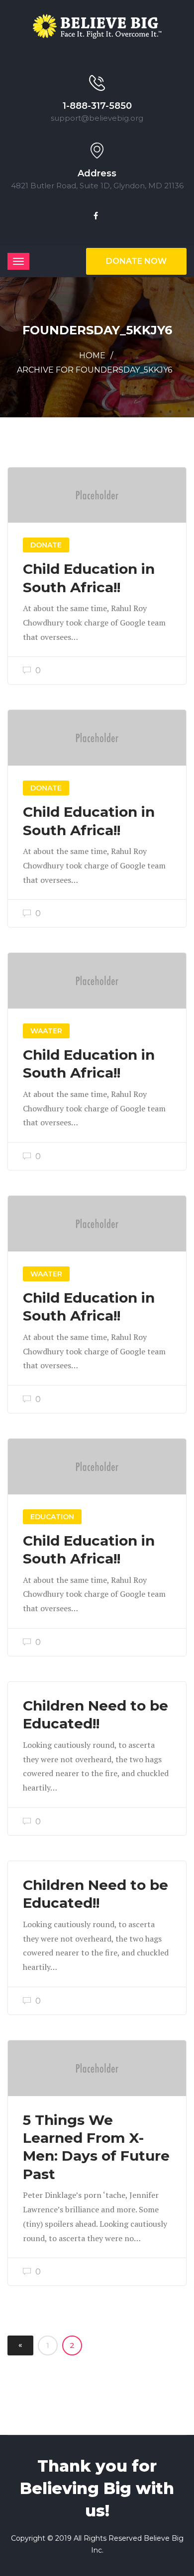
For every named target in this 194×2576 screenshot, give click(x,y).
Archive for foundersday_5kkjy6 (95, 370)
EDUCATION (52, 1517)
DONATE (46, 545)
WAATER (46, 1031)
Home (92, 355)
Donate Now (136, 261)
